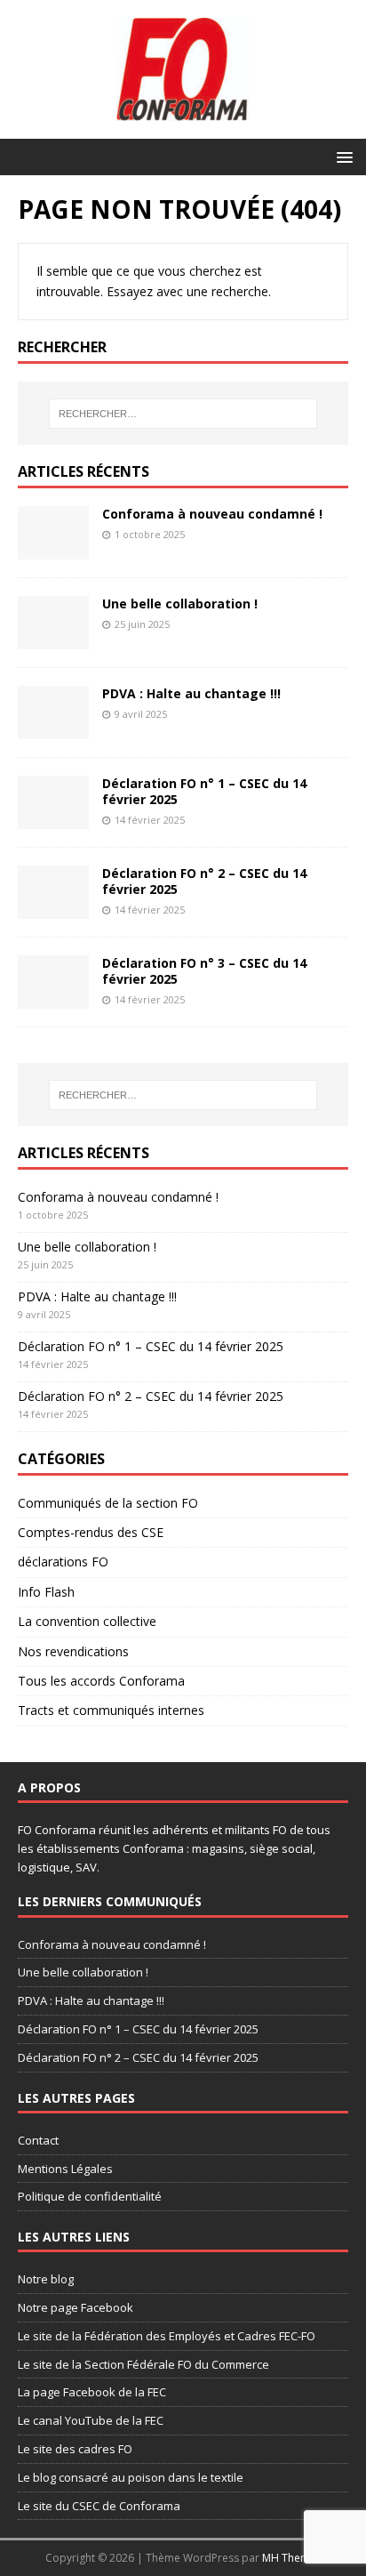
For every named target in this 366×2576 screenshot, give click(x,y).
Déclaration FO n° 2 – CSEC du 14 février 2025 (204, 881)
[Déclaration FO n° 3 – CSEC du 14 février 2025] (53, 998)
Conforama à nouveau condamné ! (212, 514)
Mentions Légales (65, 2169)
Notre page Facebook (76, 2307)
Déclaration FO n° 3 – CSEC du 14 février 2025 (204, 971)
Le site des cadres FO (75, 2449)
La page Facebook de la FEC (92, 2392)
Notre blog (46, 2279)
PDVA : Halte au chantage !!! (191, 693)
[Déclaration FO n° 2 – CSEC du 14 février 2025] (53, 909)
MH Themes (292, 2558)
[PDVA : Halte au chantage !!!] (53, 729)
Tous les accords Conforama (101, 1681)
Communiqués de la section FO (108, 1503)
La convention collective (87, 1621)
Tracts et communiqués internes (111, 1710)
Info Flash (46, 1592)
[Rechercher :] (183, 414)
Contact (38, 2140)
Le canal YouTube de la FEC (91, 2420)
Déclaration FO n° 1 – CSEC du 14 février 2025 (204, 791)
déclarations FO (63, 1562)
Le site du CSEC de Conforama (99, 2506)
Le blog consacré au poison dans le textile (131, 2477)
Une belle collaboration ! (180, 604)
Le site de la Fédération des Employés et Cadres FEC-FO (167, 2336)
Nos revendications (73, 1651)
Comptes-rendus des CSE (91, 1532)
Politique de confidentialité (90, 2196)
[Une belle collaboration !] (53, 639)
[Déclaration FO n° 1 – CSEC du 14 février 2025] (53, 819)
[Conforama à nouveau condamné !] (53, 549)
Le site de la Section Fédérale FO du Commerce (143, 2364)
